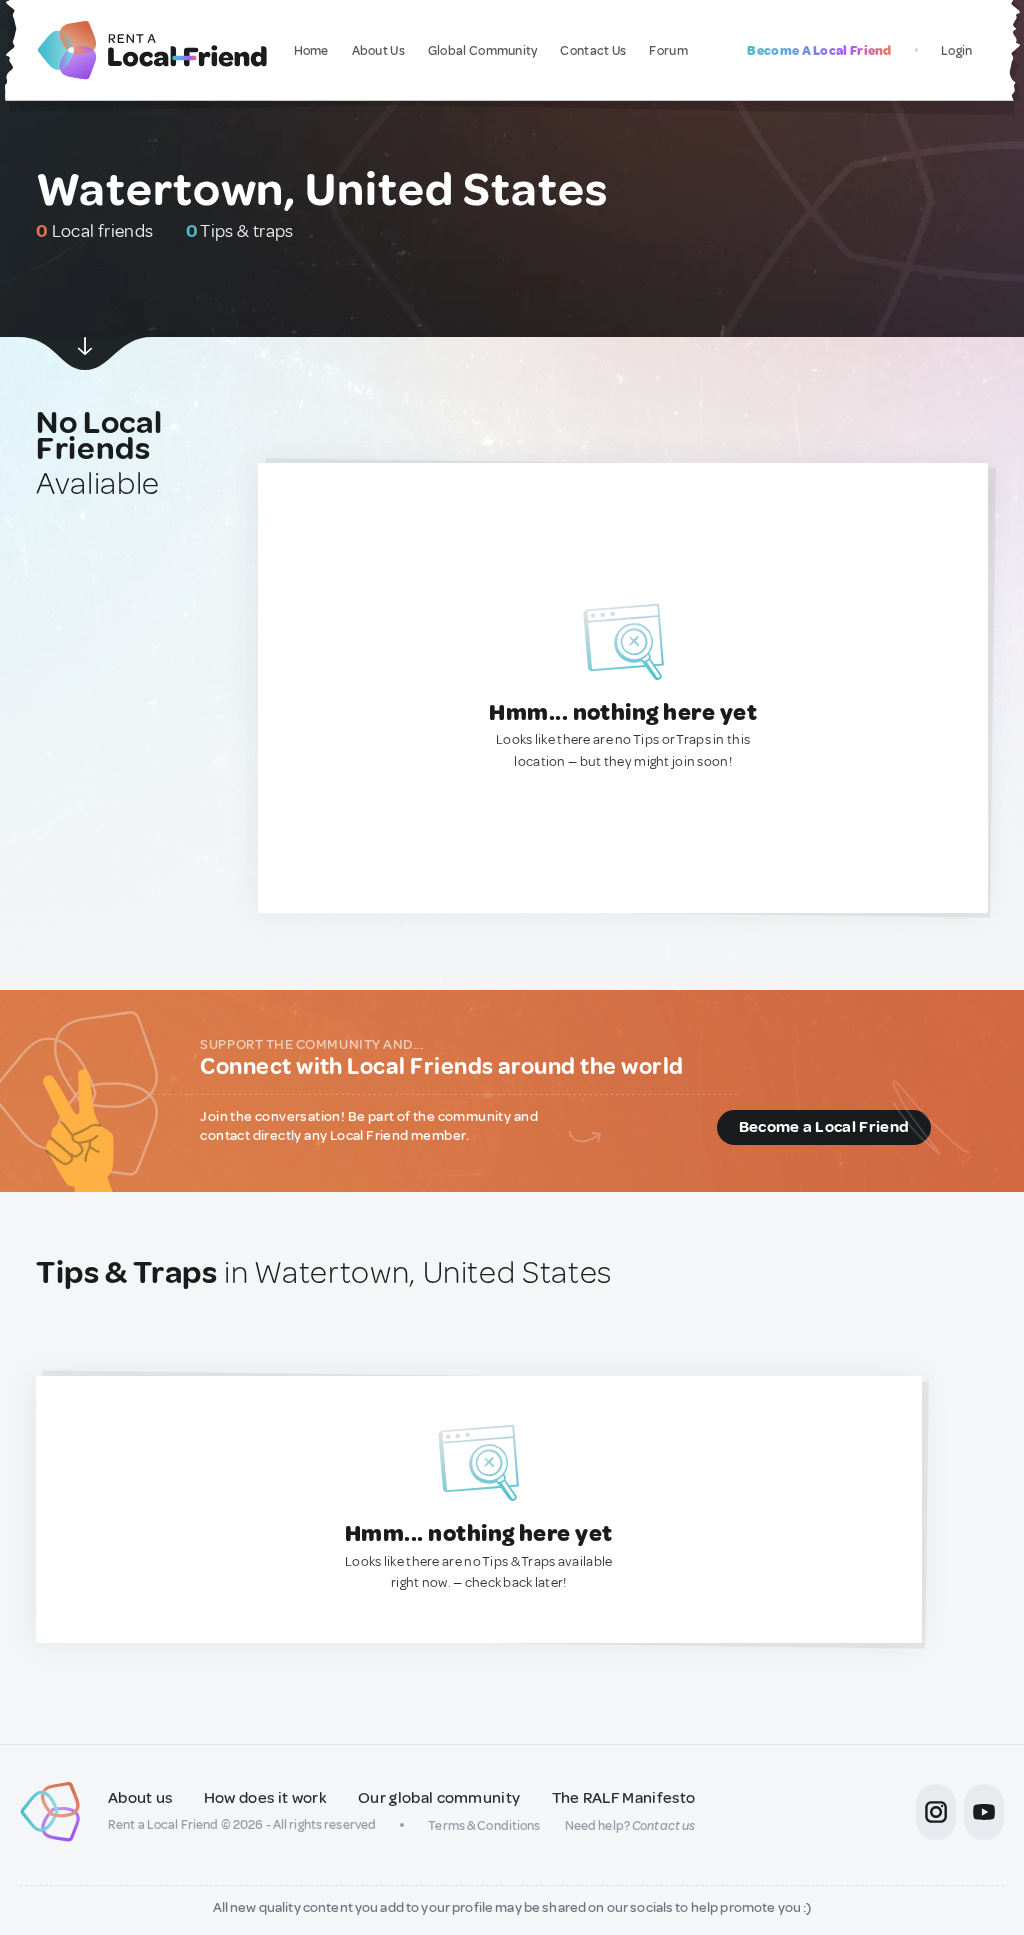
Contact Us (593, 50)
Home (311, 50)
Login (957, 50)
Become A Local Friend (819, 50)
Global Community (483, 50)
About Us (378, 50)
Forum (668, 50)
